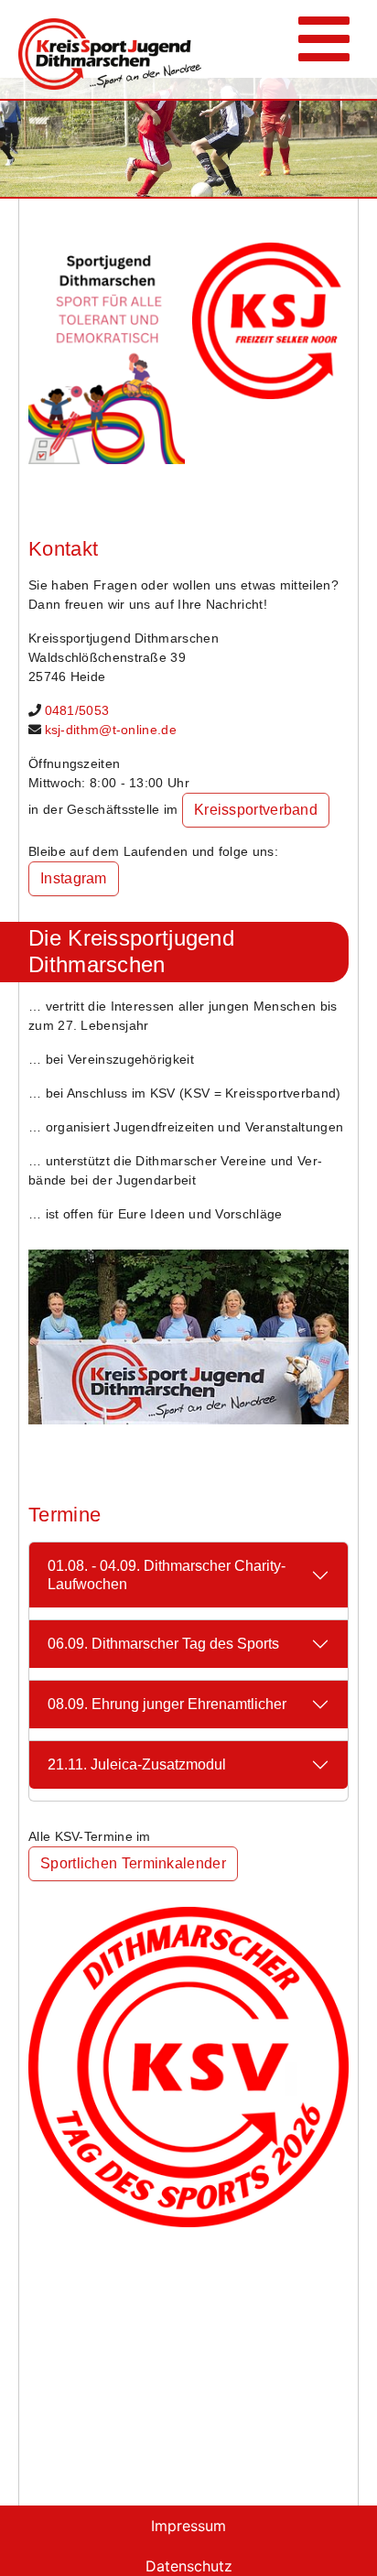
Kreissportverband (256, 810)
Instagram (74, 878)
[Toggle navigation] (324, 49)
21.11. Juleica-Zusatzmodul (137, 1764)
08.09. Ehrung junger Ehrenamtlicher (167, 1704)
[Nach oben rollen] (337, 2536)
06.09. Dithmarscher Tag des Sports (163, 1644)
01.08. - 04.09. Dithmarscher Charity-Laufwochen (167, 1575)
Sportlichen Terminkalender (133, 1863)
